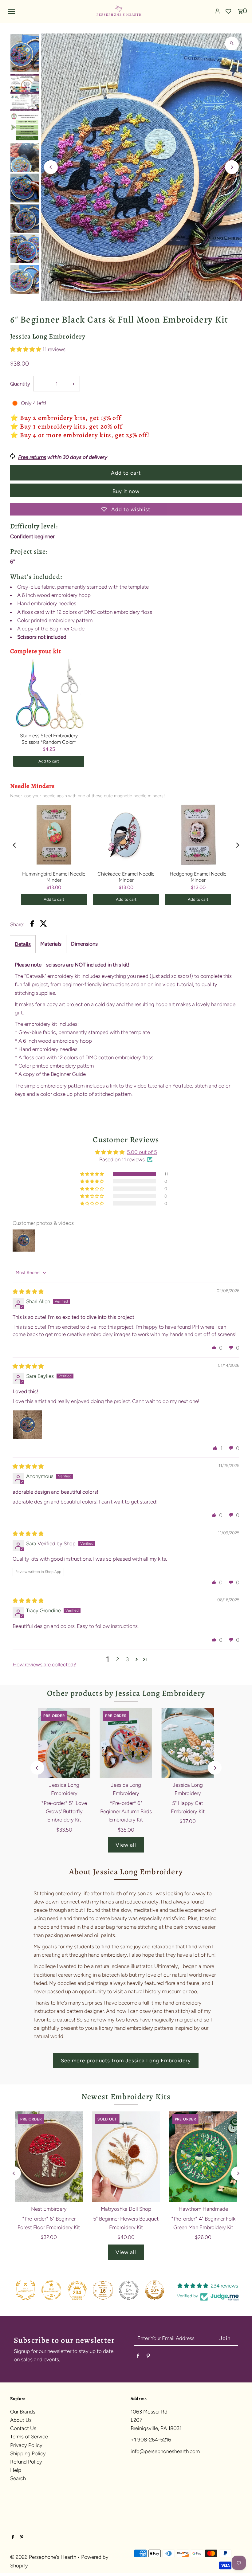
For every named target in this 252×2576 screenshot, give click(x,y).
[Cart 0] (240, 10)
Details (23, 944)
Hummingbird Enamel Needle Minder (54, 877)
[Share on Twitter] (43, 925)
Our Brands (23, 2412)
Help (16, 2470)
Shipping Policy (28, 2453)
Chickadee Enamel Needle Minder (126, 877)
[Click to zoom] (232, 43)
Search (18, 2478)
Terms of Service (29, 2437)
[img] (28, 1292)
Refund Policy (26, 2462)
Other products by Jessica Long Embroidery (126, 1693)
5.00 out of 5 (142, 1152)
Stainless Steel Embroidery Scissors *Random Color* (49, 739)
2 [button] (118, 1659)
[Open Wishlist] (228, 11)
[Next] (232, 167)
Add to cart (49, 761)
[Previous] (51, 167)
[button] (26, 349)
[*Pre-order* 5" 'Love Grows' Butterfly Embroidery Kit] (64, 1743)
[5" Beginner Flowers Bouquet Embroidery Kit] (126, 2156)
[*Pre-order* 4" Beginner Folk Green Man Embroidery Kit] (203, 2156)
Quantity (20, 384)
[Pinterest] (148, 2357)
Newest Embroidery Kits (126, 2097)
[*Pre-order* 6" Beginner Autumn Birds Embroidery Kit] (126, 1743)
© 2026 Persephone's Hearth (44, 2557)
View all (126, 1845)
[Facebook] (138, 2357)
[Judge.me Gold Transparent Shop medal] (51, 2290)
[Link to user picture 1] (27, 1425)
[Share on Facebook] (32, 925)
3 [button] (127, 1659)
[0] (240, 10)
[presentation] (14, 845)
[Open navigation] (49, 11)
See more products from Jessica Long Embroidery (126, 2060)
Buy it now (126, 491)
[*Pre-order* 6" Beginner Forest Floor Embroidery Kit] (49, 2156)
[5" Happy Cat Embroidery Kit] (188, 1743)
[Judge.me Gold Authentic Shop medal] (26, 2290)
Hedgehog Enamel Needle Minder (198, 877)
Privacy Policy (26, 2445)
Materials (51, 944)
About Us (21, 2420)
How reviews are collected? (44, 1664)
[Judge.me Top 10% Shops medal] (155, 2290)
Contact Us (23, 2428)
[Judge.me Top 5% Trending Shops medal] (129, 2290)
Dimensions (84, 944)
